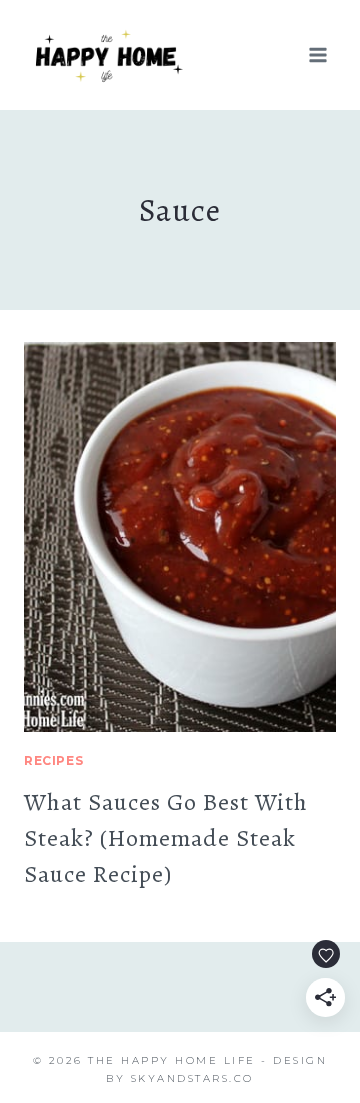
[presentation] (180, 537)
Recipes (53, 760)
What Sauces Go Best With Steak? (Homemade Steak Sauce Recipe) (166, 838)
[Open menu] (317, 54)
